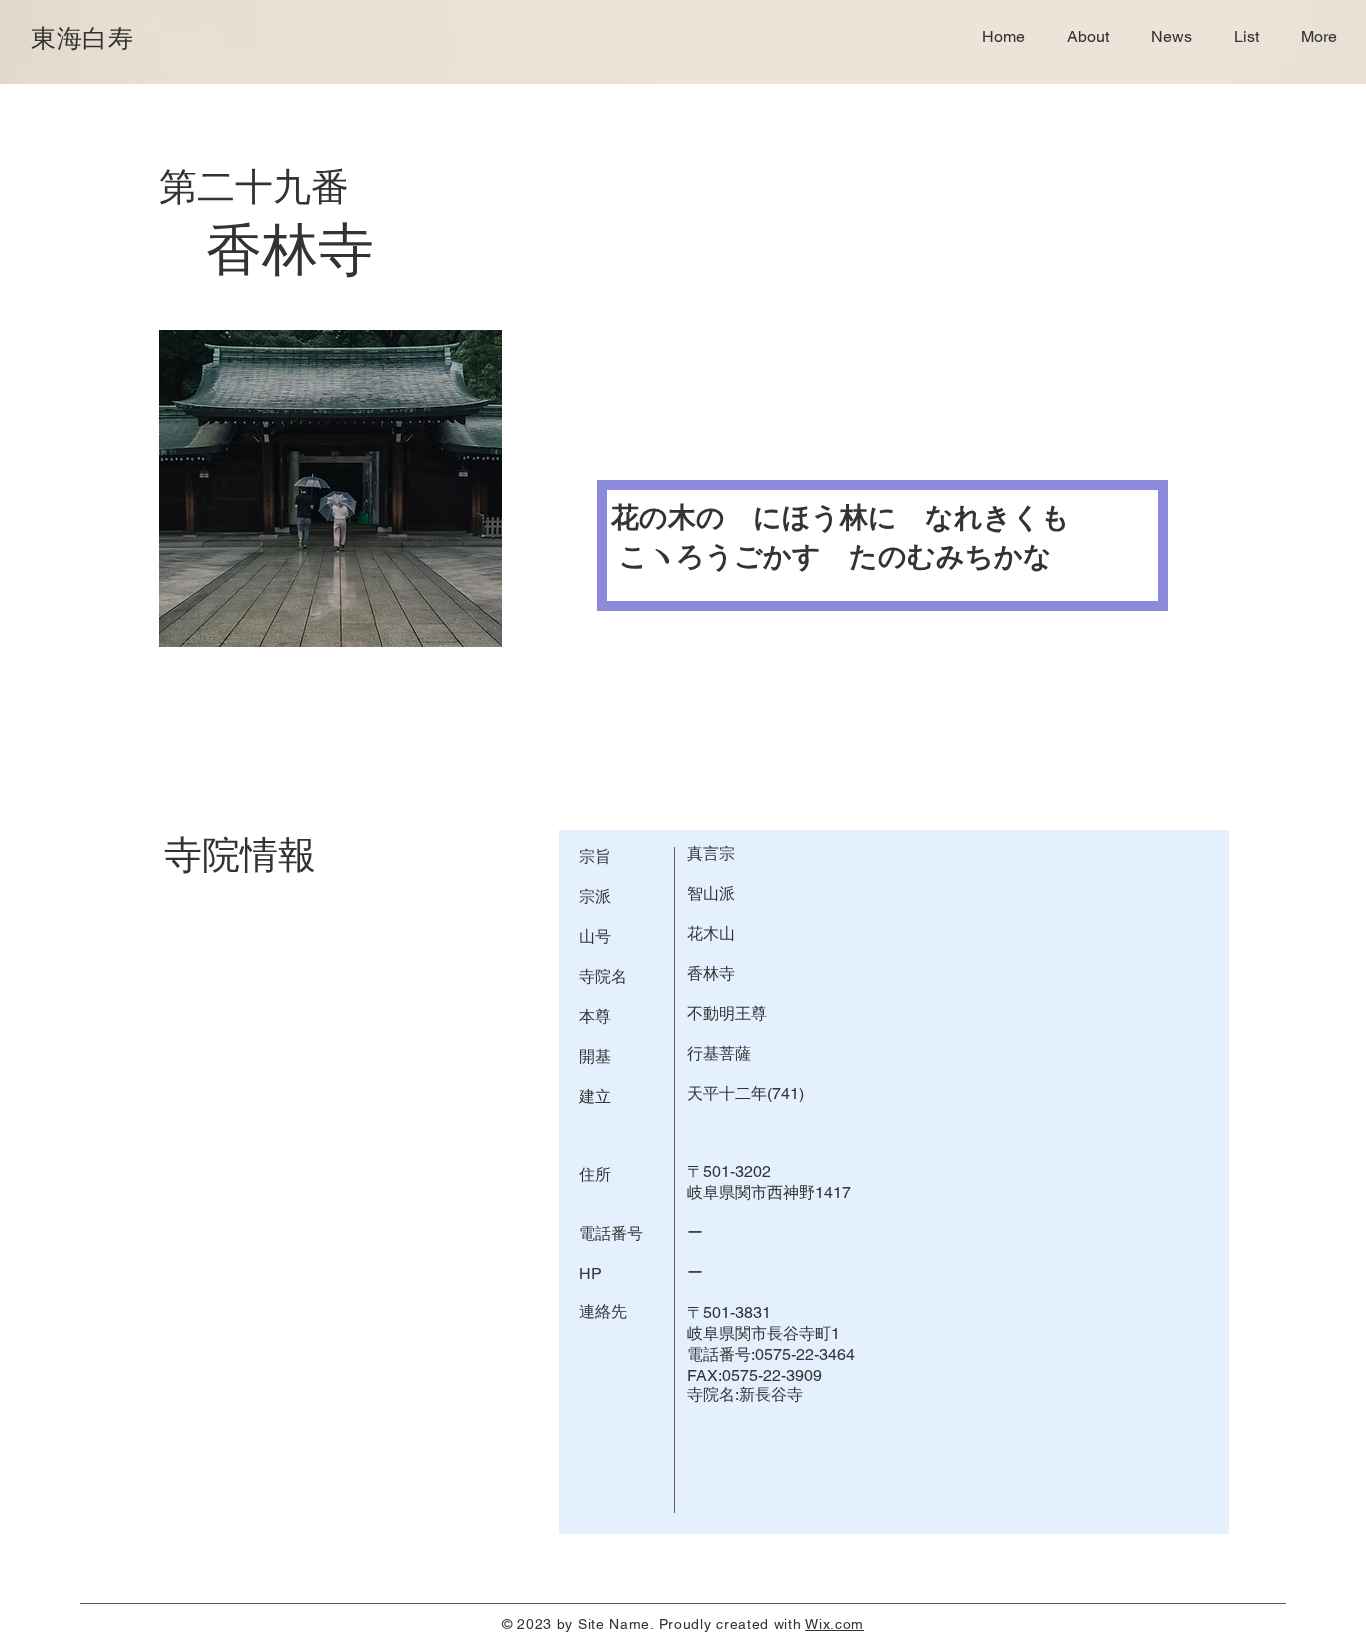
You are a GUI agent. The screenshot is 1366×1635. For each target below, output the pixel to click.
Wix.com (834, 1624)
